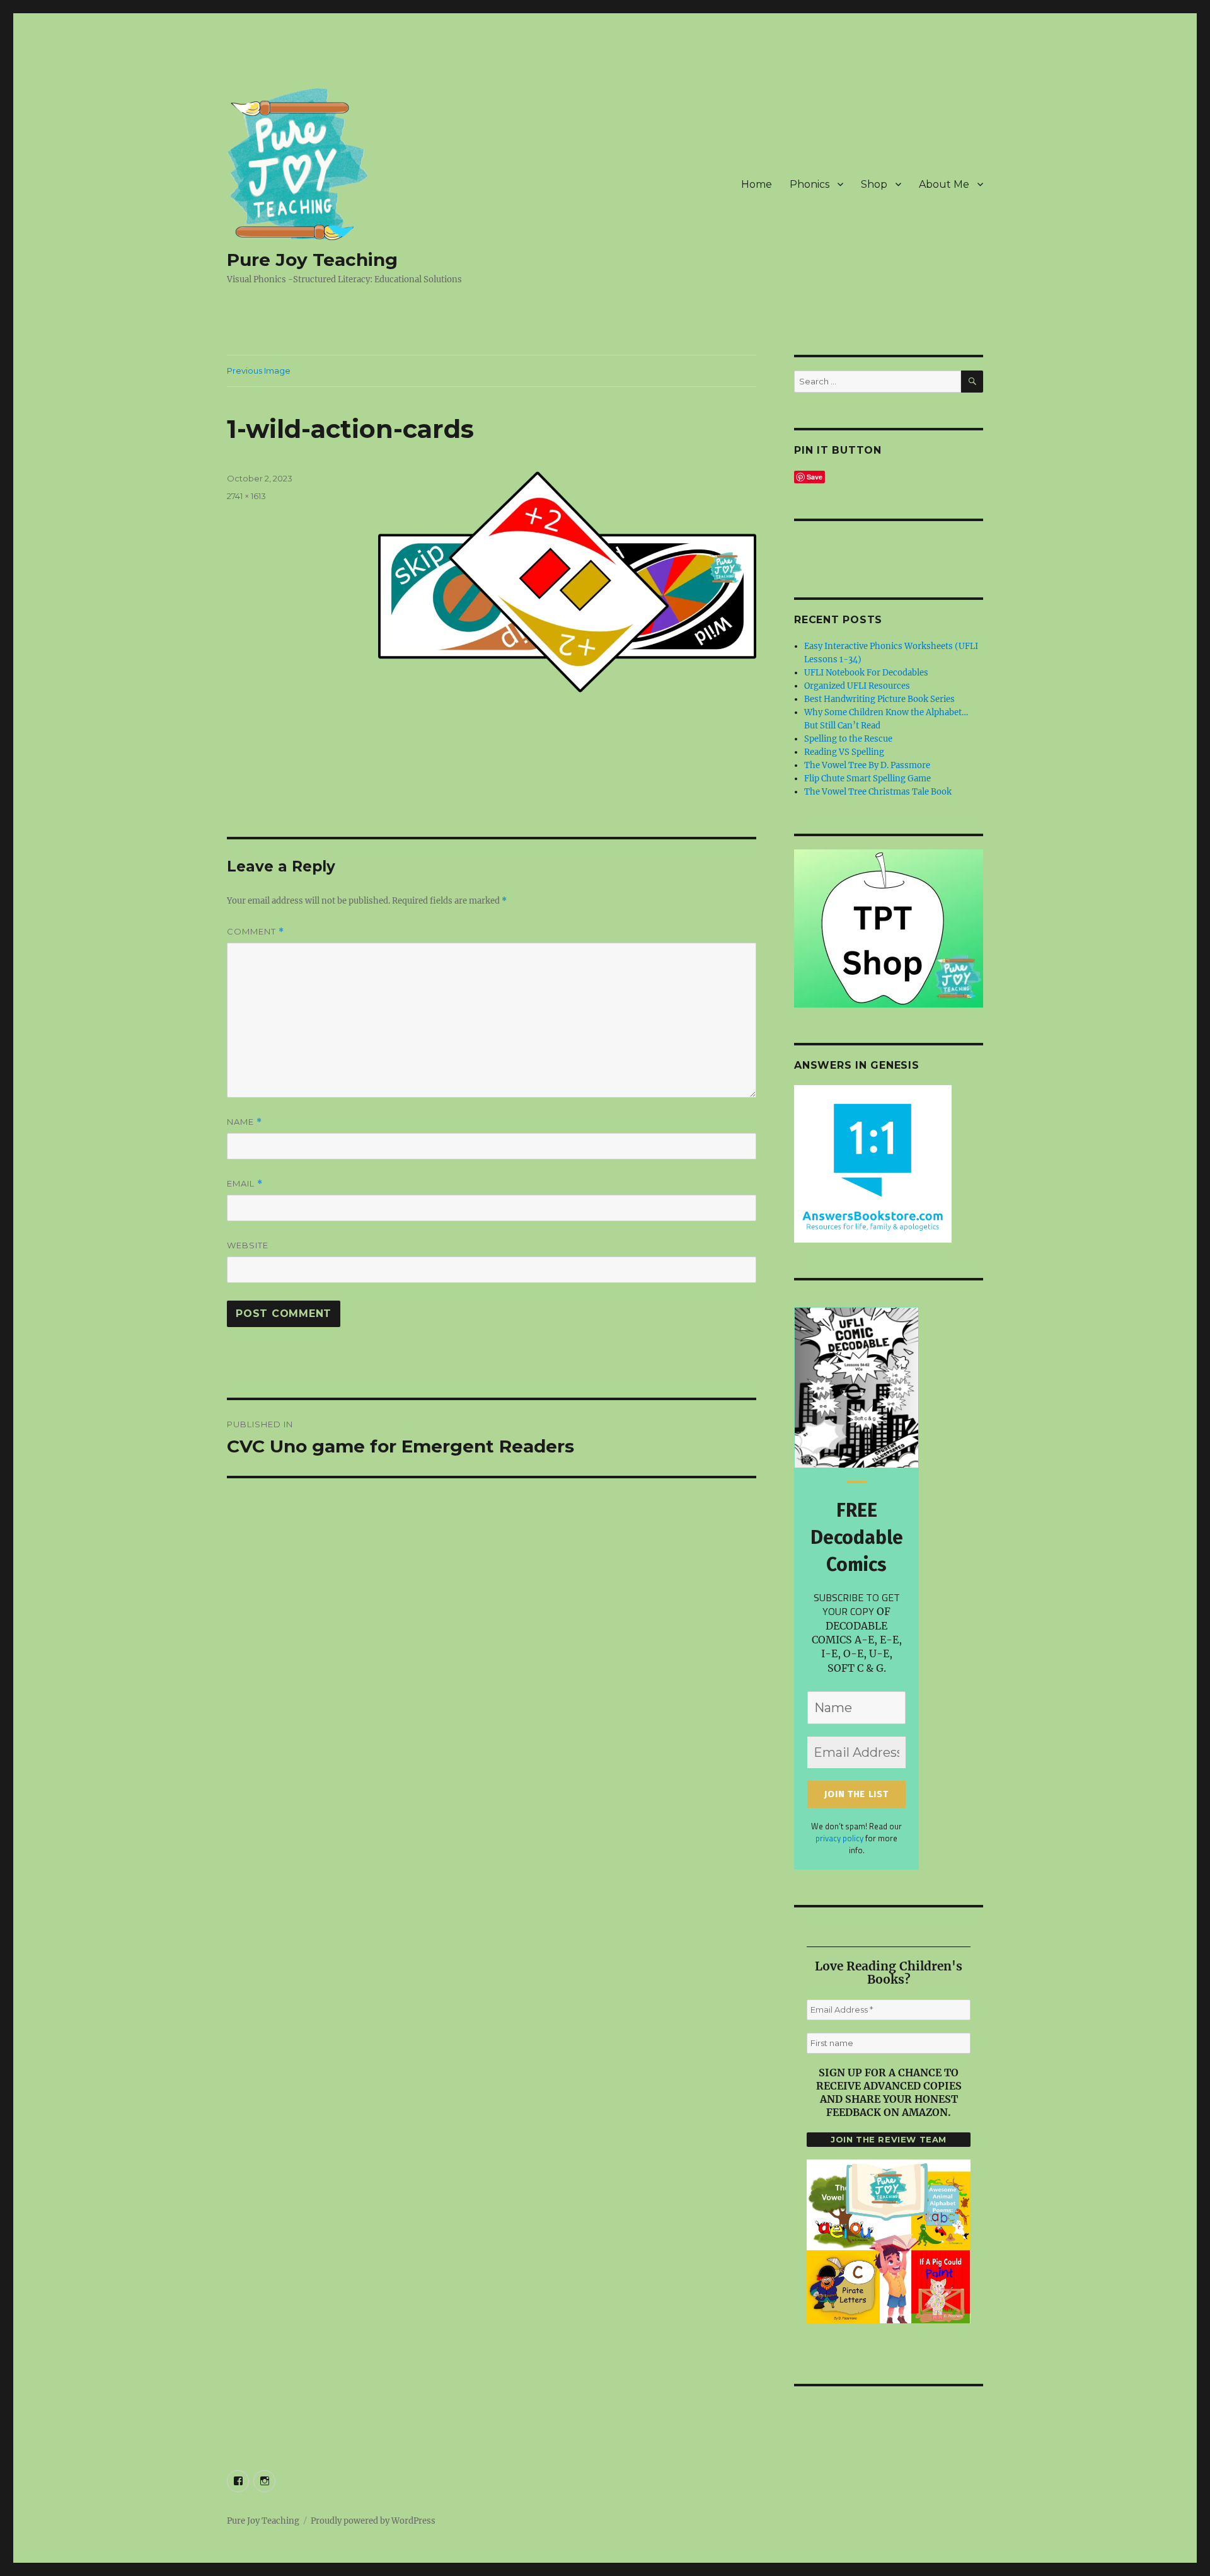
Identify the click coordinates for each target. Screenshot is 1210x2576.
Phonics (810, 184)
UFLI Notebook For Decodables (866, 673)
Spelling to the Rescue (848, 739)
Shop (874, 184)
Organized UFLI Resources (857, 686)
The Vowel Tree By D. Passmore (867, 765)
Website (248, 1245)
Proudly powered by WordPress (373, 2521)
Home (757, 184)
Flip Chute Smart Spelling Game (867, 779)
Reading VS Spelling (844, 752)
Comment (256, 932)
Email (245, 1184)
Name (245, 1122)
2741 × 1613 (246, 496)
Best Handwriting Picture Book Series (879, 699)
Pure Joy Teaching (312, 260)
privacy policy (839, 1838)
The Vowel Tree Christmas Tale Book (878, 792)
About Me (944, 184)
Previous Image (259, 371)
